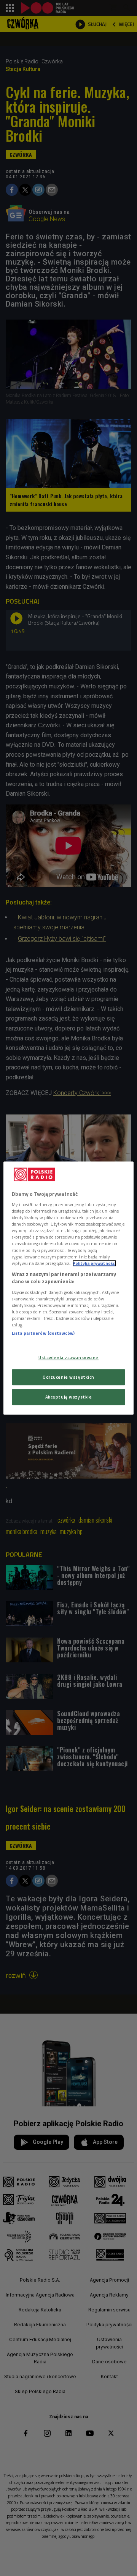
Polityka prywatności (94, 1263)
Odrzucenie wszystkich (68, 1377)
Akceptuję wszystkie (69, 1397)
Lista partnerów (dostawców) (43, 1333)
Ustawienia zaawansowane (68, 1358)
